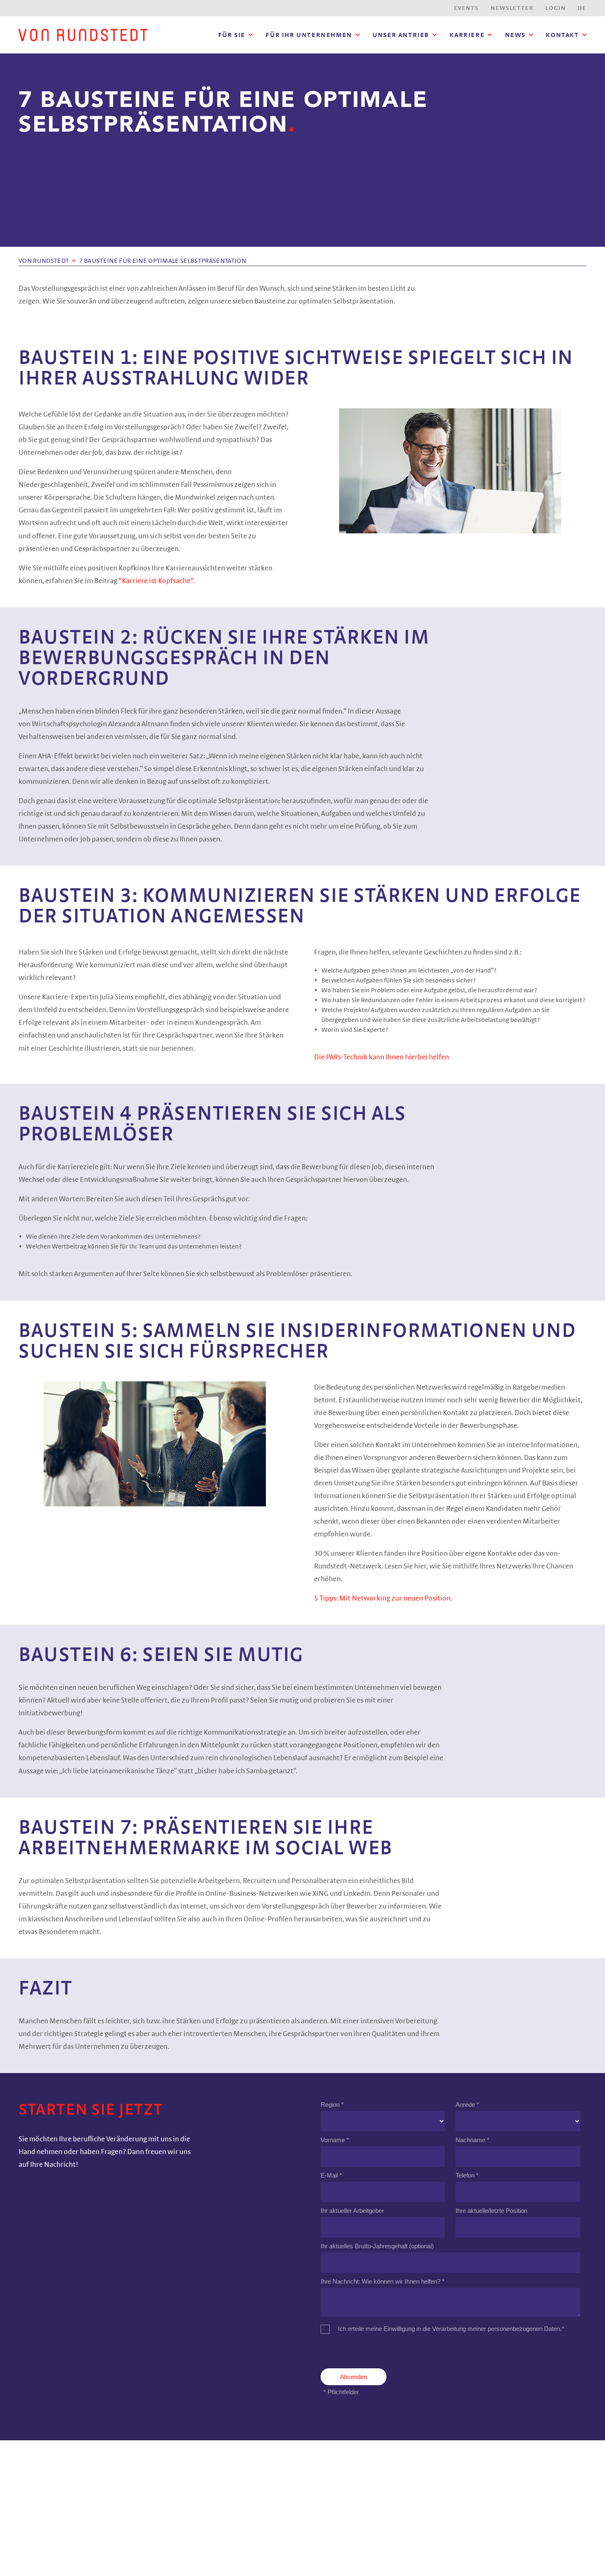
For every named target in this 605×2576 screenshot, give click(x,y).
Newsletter (512, 8)
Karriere (467, 35)
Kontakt (562, 35)
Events (466, 8)
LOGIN (555, 8)
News (515, 35)
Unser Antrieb (401, 35)
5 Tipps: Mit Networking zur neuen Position (382, 1598)
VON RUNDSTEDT (44, 261)
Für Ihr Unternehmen (309, 35)
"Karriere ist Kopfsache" (156, 581)
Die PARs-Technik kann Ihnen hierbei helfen (382, 1057)
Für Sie (232, 35)
